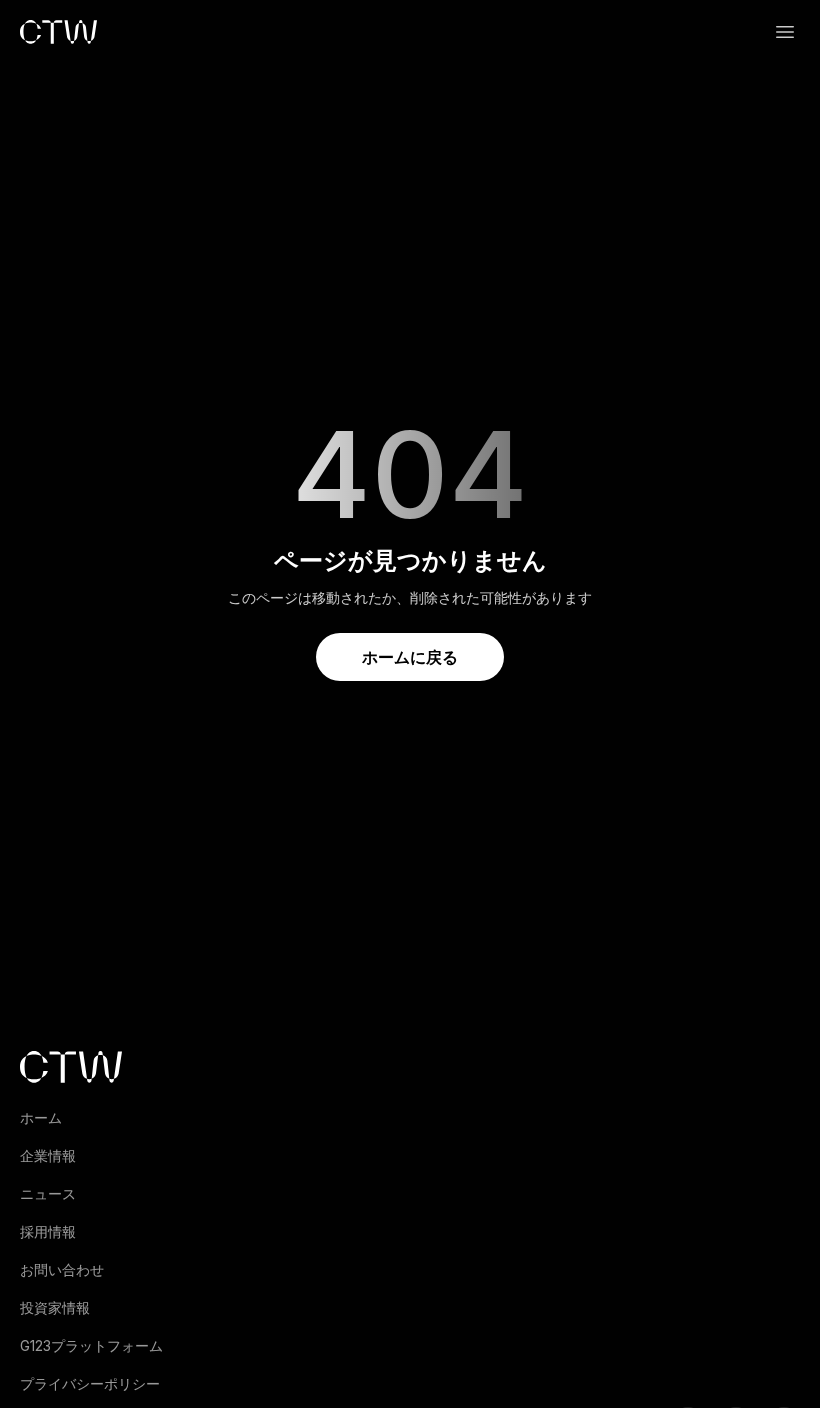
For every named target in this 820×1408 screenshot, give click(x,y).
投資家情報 (55, 1307)
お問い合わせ (62, 1269)
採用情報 (48, 1231)
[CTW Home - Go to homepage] (58, 32)
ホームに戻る (410, 657)
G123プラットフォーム (91, 1345)
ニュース (48, 1193)
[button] (785, 32)
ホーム (41, 1117)
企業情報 (48, 1155)
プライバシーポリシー (90, 1383)
